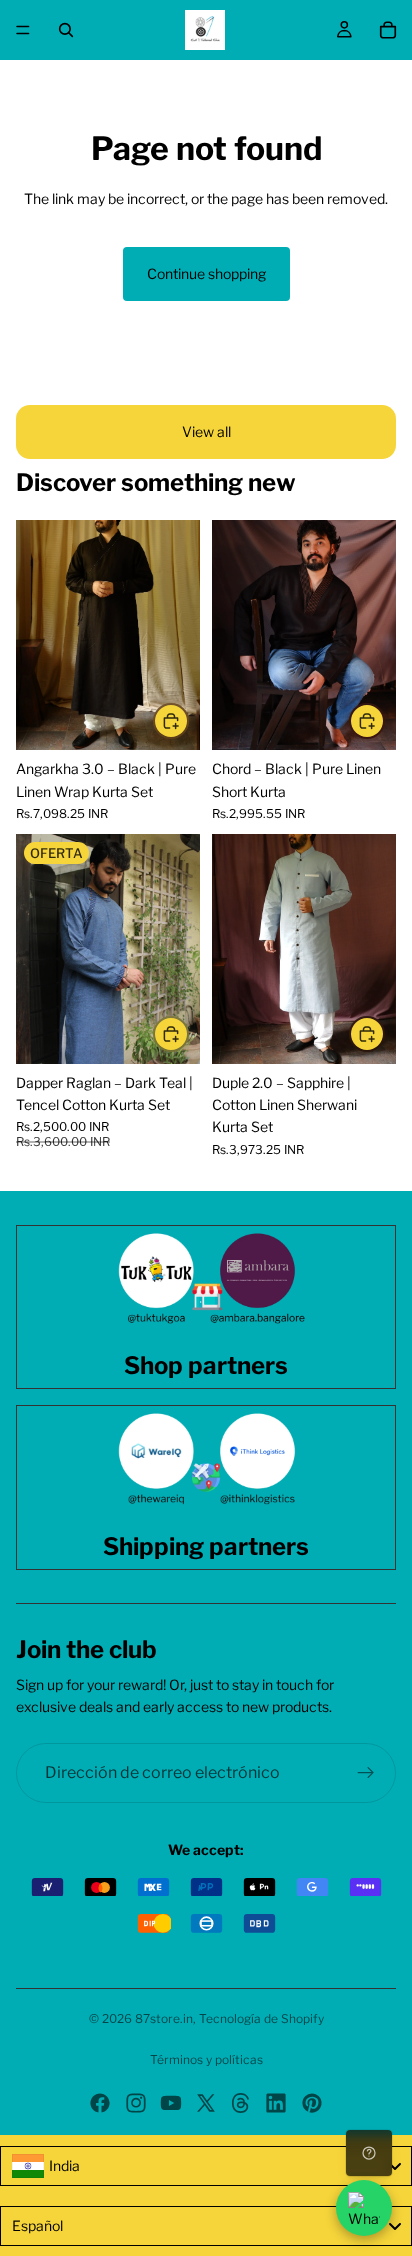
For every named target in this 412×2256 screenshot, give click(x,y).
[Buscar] (66, 30)
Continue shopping (206, 273)
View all (206, 431)
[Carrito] (388, 30)
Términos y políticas (206, 2059)
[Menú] (23, 30)
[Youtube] (171, 2103)
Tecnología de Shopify (261, 2018)
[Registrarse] (366, 1773)
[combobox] (206, 2166)
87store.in (164, 2018)
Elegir (188, 720)
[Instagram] (136, 2103)
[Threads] (241, 2103)
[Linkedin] (276, 2103)
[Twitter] (206, 2103)
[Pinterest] (312, 2103)
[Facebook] (100, 2103)
